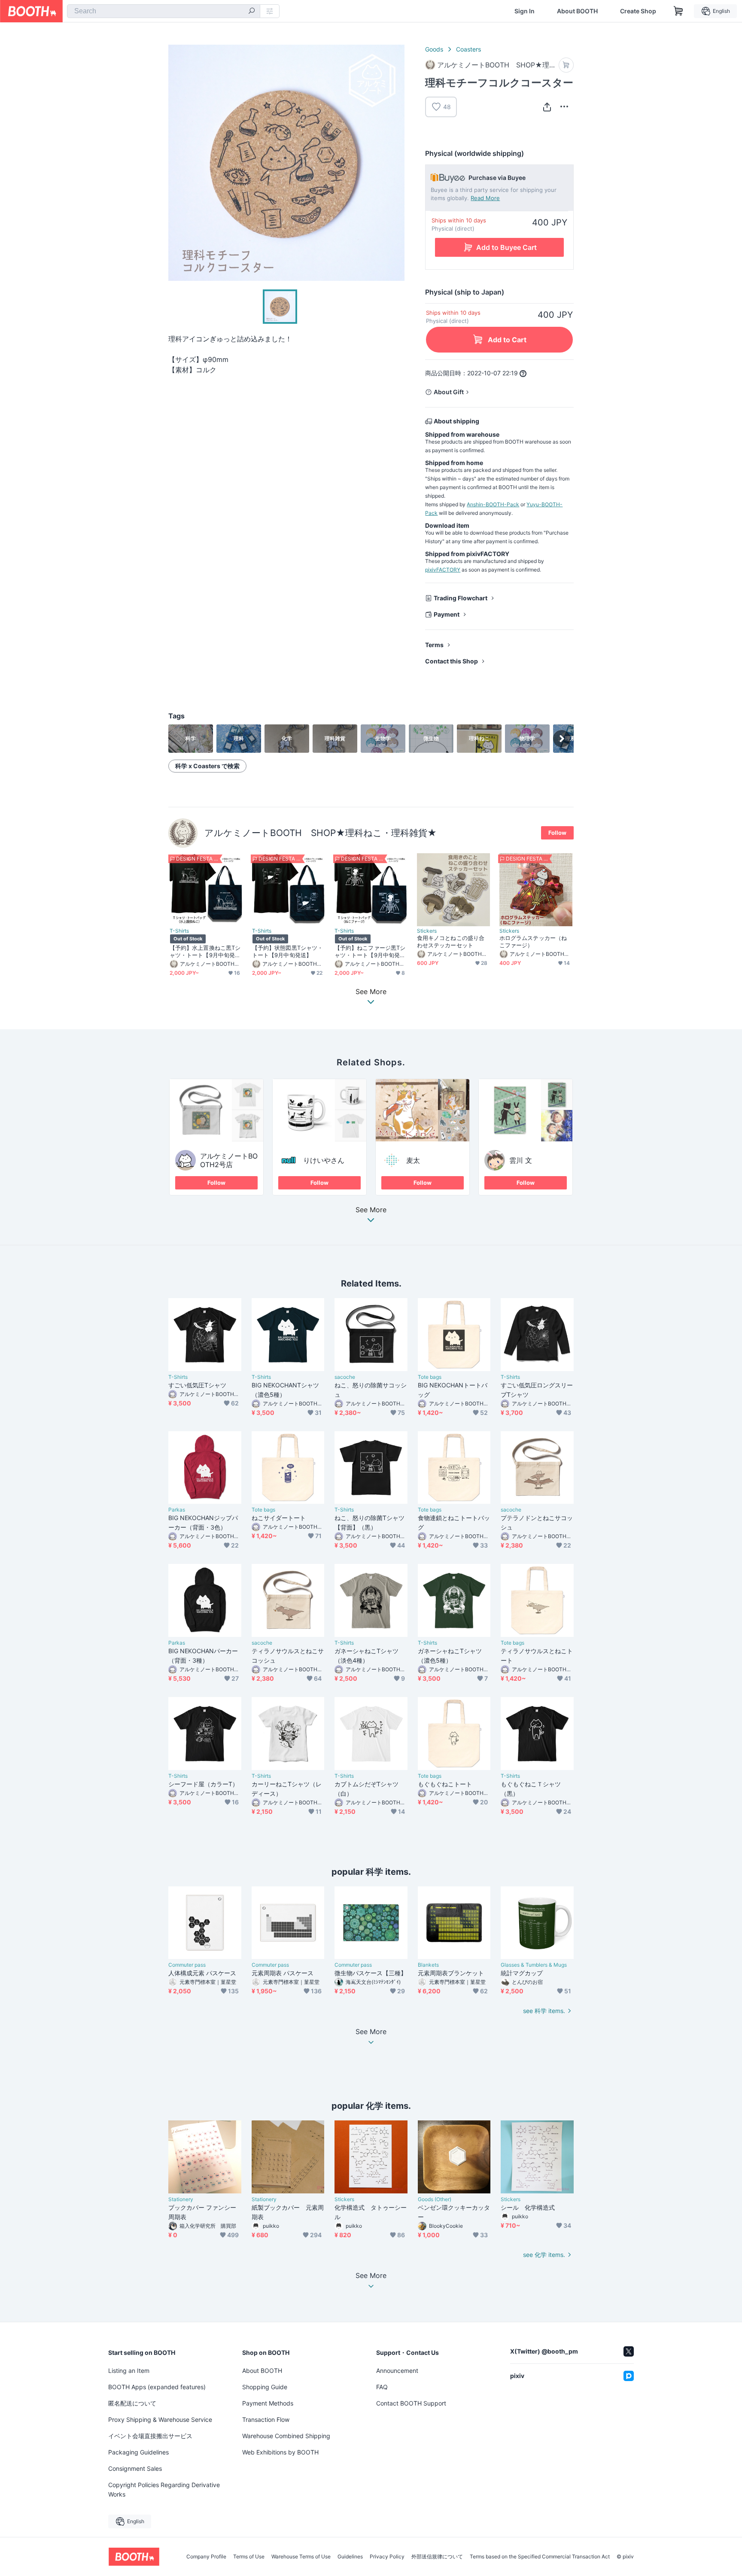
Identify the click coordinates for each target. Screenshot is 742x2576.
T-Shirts (179, 931)
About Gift (449, 392)
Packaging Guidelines (138, 2452)
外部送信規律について (437, 2557)
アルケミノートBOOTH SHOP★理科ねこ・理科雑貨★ (321, 833)
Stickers (427, 931)
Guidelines (350, 2557)
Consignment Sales (135, 2468)
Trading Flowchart (461, 598)
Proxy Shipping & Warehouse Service (160, 2419)
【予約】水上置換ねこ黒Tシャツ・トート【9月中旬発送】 (205, 952)
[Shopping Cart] (678, 11)
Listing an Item (129, 2371)
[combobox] (164, 11)
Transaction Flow (266, 2419)
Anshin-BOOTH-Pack (493, 504)
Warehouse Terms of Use (301, 2557)
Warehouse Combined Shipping (286, 2436)
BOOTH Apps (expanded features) (157, 2387)
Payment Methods (268, 2403)
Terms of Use (249, 2557)
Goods (434, 49)
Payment (447, 614)
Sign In (525, 11)
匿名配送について (132, 2403)
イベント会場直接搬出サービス (150, 2436)
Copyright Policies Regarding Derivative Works (164, 2489)
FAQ (382, 2387)
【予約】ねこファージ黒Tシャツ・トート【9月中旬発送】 (370, 952)
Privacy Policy (387, 2557)
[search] (252, 12)
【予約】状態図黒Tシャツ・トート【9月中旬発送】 (287, 951)
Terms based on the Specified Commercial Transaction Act (540, 2557)
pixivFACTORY (443, 570)
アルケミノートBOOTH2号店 (229, 1160)
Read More (485, 198)
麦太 (413, 1160)
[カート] (566, 65)
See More (371, 1210)
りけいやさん (324, 1160)
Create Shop (638, 11)
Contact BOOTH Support (411, 2403)
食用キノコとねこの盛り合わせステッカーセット (451, 941)
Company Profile (206, 2557)
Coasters (468, 49)
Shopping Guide (265, 2387)
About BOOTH (577, 11)
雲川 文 (521, 1160)
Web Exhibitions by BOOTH (280, 2452)
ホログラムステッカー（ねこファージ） (533, 941)
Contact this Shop (452, 661)
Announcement (397, 2371)
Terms (434, 645)
